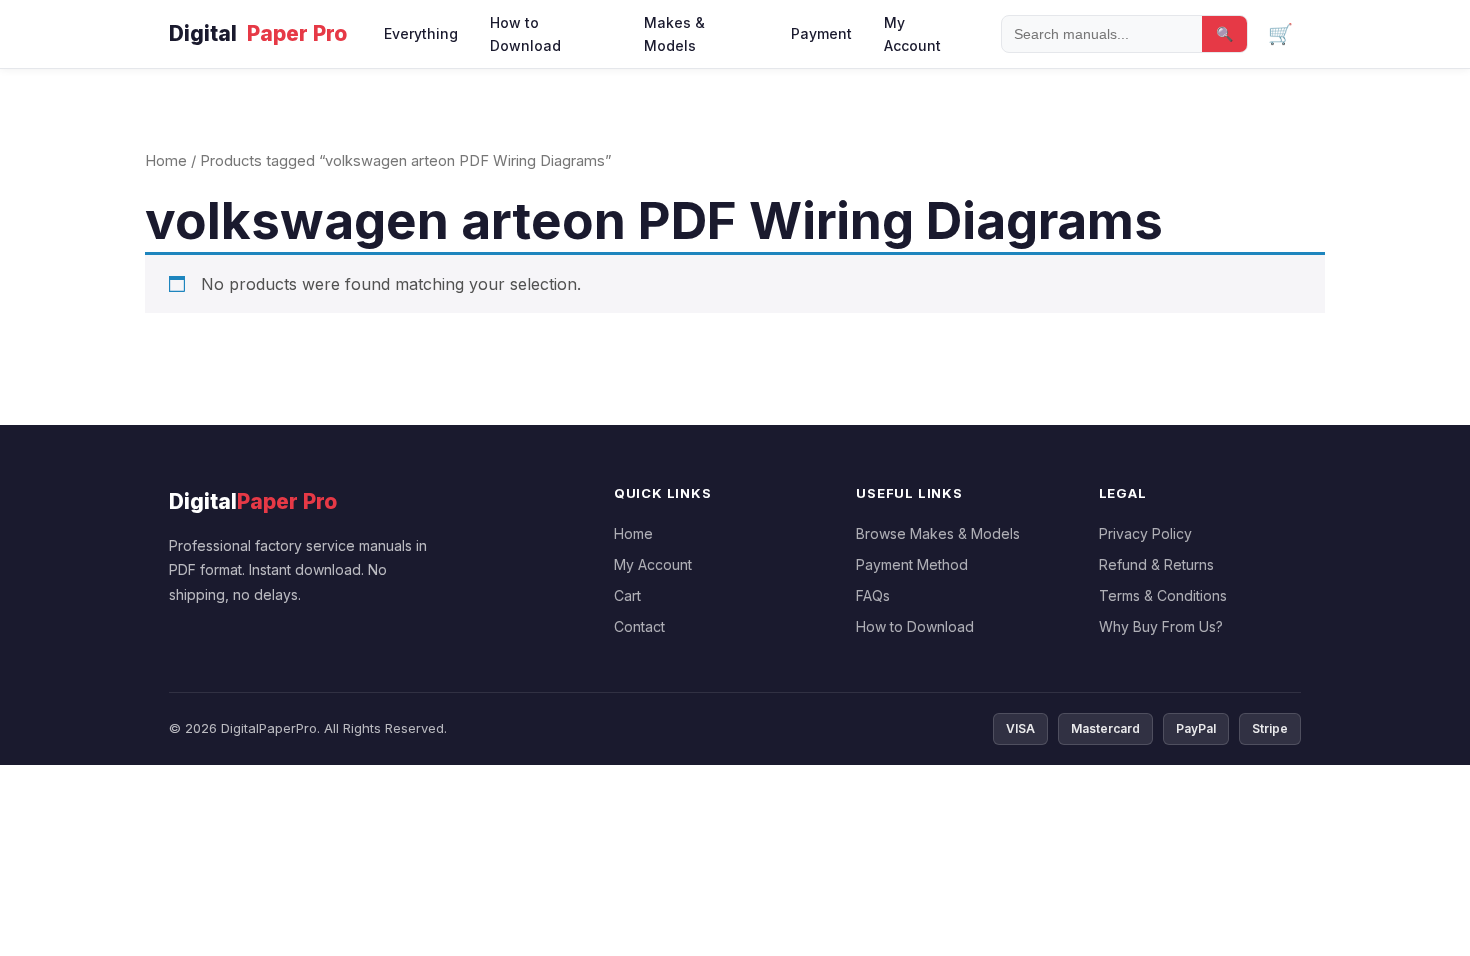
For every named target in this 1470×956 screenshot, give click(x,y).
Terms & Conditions (1163, 595)
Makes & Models (674, 34)
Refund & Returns (1156, 564)
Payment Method (912, 564)
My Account (912, 34)
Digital (258, 33)
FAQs (873, 595)
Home (166, 161)
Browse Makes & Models (938, 533)
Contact (639, 626)
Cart (627, 595)
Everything (421, 33)
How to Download (525, 34)
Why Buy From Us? (1161, 626)
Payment (821, 33)
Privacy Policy (1145, 533)
